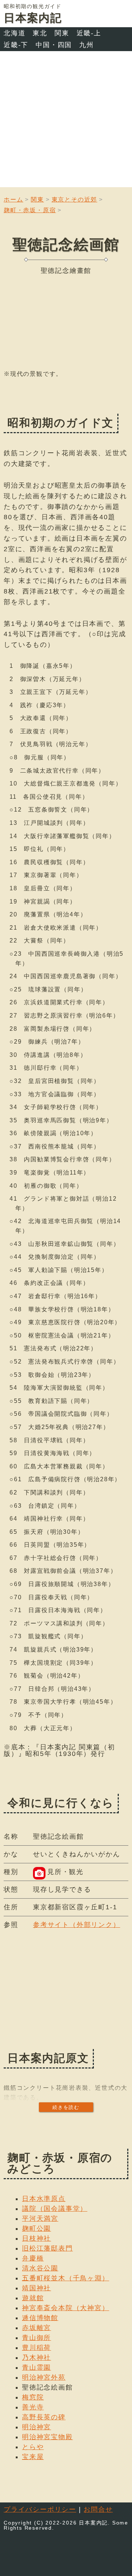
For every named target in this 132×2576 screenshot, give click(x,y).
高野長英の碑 (44, 2417)
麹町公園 (36, 2228)
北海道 (14, 33)
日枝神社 (36, 2238)
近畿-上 (89, 33)
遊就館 (33, 2298)
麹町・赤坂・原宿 (30, 210)
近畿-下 (16, 45)
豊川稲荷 (36, 2348)
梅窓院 (33, 2397)
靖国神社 (36, 2288)
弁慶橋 (33, 2258)
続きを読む (66, 2107)
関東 (62, 33)
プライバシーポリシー (40, 2509)
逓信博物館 (40, 2318)
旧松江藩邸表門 (47, 2248)
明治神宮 (36, 2427)
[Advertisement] (66, 121)
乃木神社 (36, 2358)
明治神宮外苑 (44, 2377)
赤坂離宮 (36, 2328)
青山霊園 (36, 2367)
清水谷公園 (40, 2268)
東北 (40, 33)
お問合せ (98, 2509)
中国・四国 (54, 45)
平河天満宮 (40, 2219)
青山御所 (36, 2338)
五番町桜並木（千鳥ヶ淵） (66, 2278)
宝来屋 (33, 2457)
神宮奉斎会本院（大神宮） (66, 2308)
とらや (33, 2447)
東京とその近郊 (75, 199)
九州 (87, 45)
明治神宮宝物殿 (47, 2437)
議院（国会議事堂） (55, 2209)
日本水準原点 (44, 2199)
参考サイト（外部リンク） (77, 1925)
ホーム (13, 199)
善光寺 (33, 2407)
